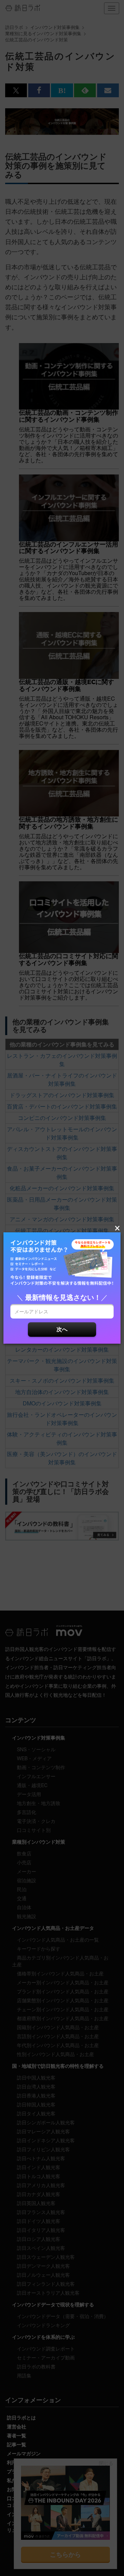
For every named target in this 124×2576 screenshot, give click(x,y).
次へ (62, 1329)
